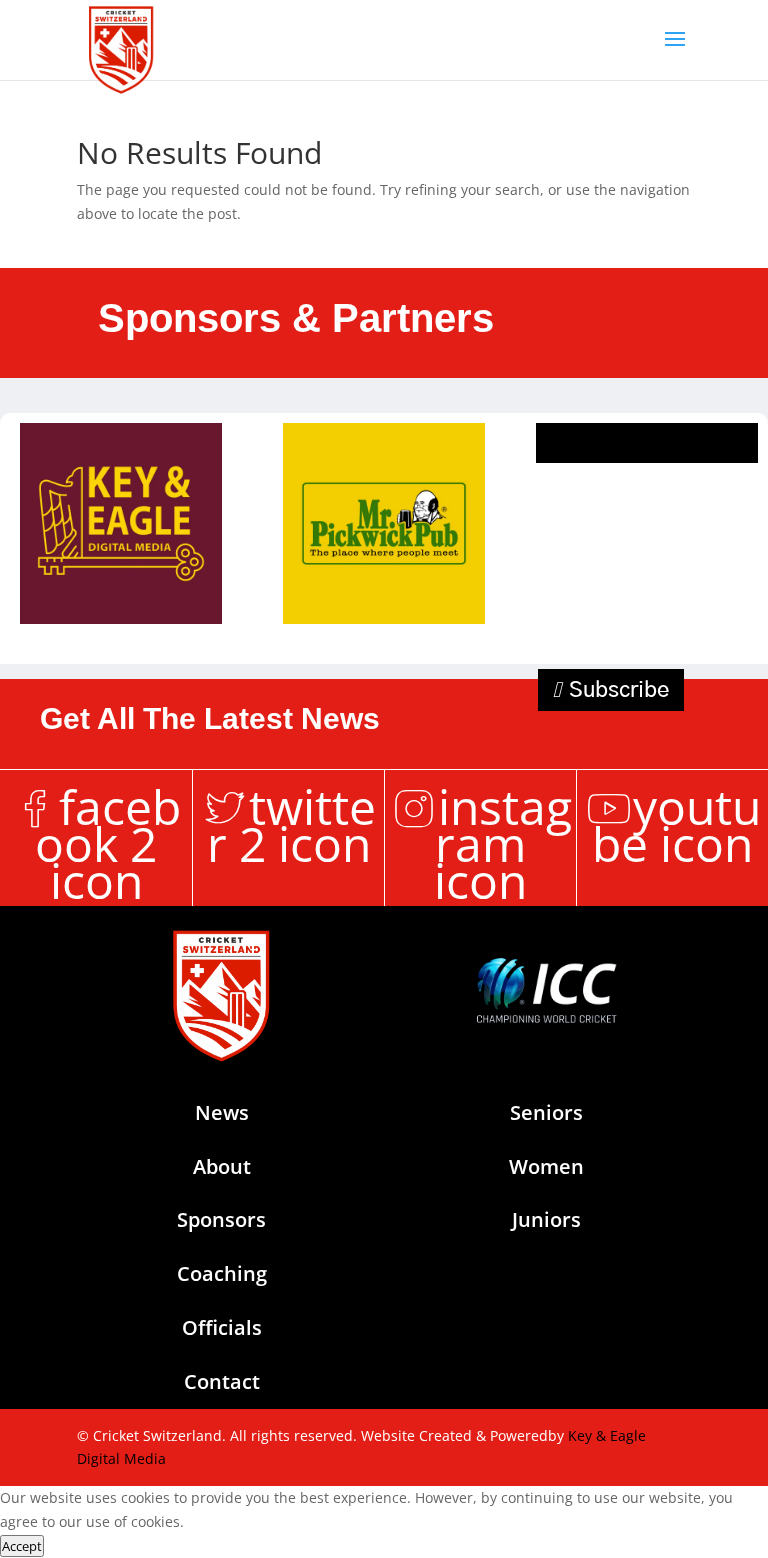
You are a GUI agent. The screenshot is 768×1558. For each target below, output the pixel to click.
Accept (22, 1546)
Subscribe (619, 690)
